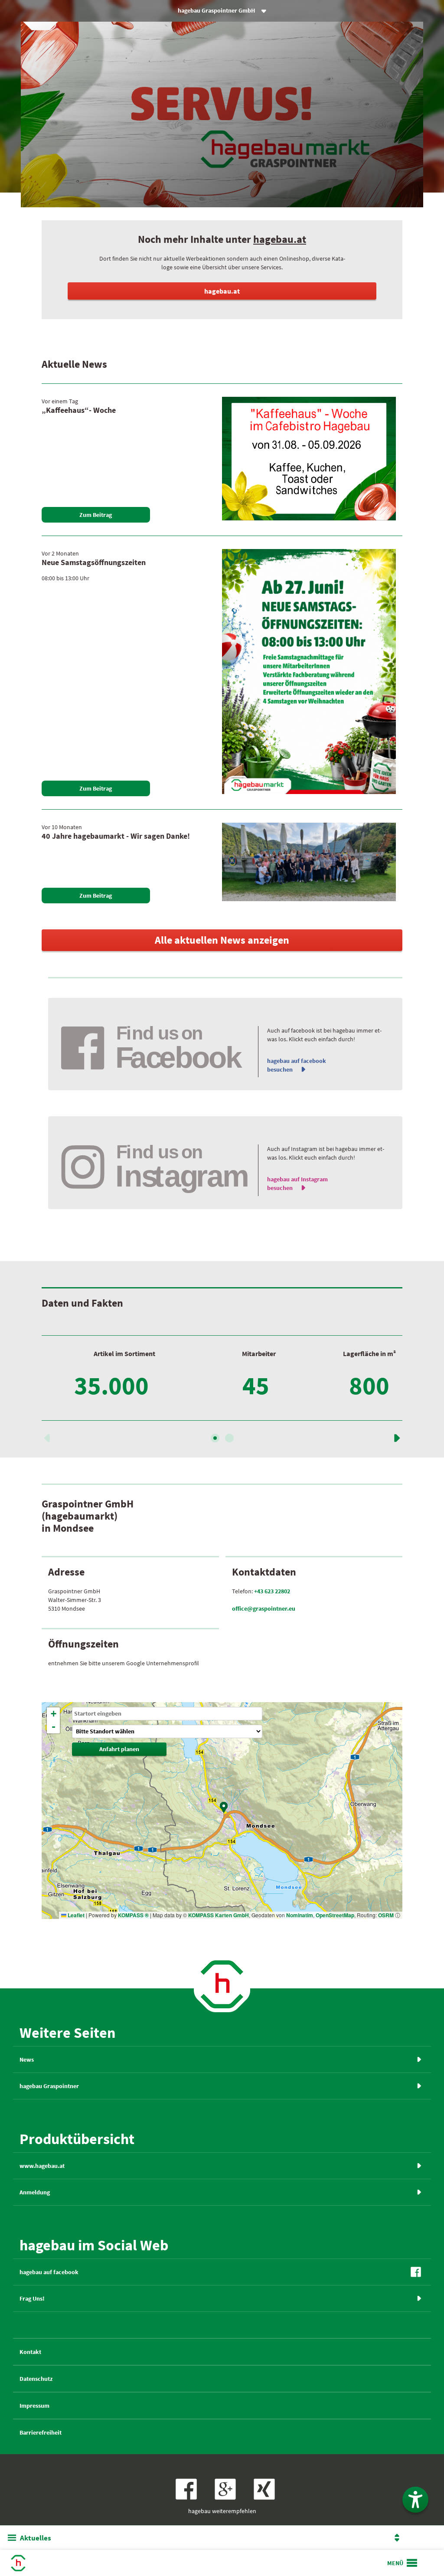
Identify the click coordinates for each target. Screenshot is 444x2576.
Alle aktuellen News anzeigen (222, 940)
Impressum (34, 2406)
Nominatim (300, 1915)
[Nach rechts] (229, 1438)
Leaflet (75, 1915)
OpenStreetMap (335, 1915)
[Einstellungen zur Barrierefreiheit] (415, 2500)
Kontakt (30, 2352)
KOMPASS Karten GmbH (219, 1915)
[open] (403, 2563)
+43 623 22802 (272, 1591)
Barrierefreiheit (41, 2432)
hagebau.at (280, 239)
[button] (224, 1807)
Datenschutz (36, 2379)
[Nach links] (47, 1440)
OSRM (386, 1915)
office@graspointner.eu (264, 1608)
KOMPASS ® (133, 1915)
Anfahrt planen (119, 1749)
